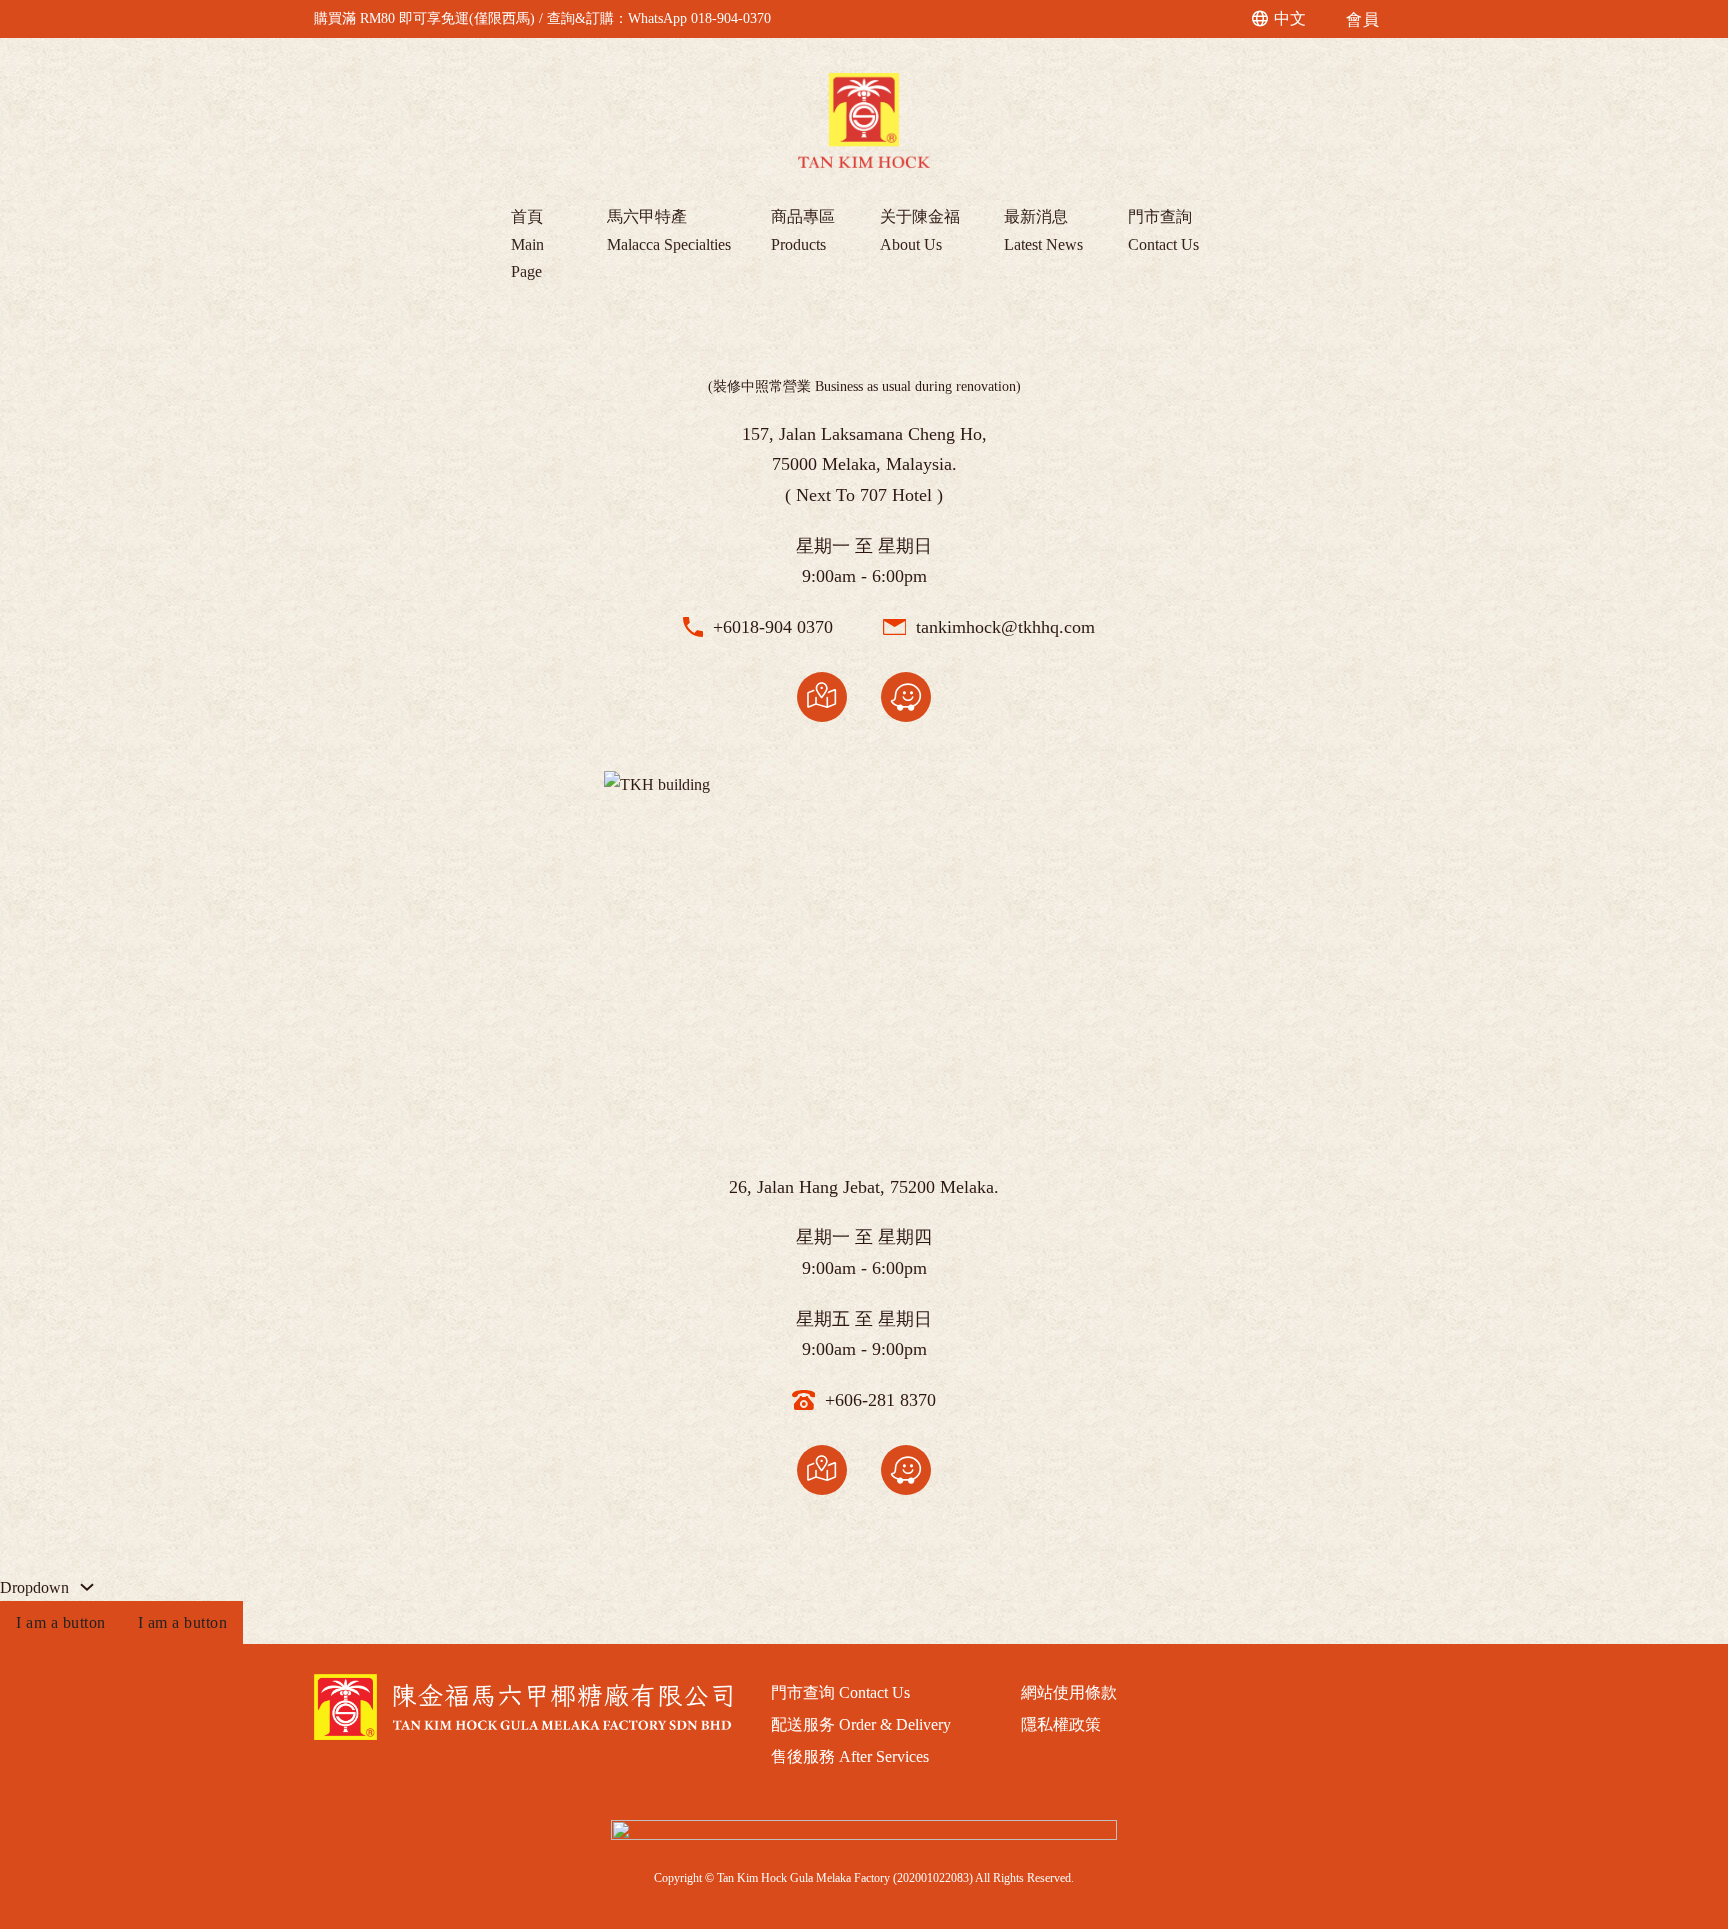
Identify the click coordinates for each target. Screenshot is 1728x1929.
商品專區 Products (803, 230)
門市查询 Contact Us (840, 1692)
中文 (1290, 18)
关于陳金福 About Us (920, 230)
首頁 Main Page (527, 243)
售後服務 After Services (850, 1756)
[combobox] (1280, 19)
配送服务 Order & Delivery (861, 1724)
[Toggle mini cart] (1406, 19)
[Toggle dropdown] (87, 1587)
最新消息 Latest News (1043, 230)
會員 (1362, 19)
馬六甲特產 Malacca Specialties (669, 230)
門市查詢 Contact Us (1163, 230)
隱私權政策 (1061, 1724)
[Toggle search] (1227, 19)
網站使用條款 (1069, 1692)
